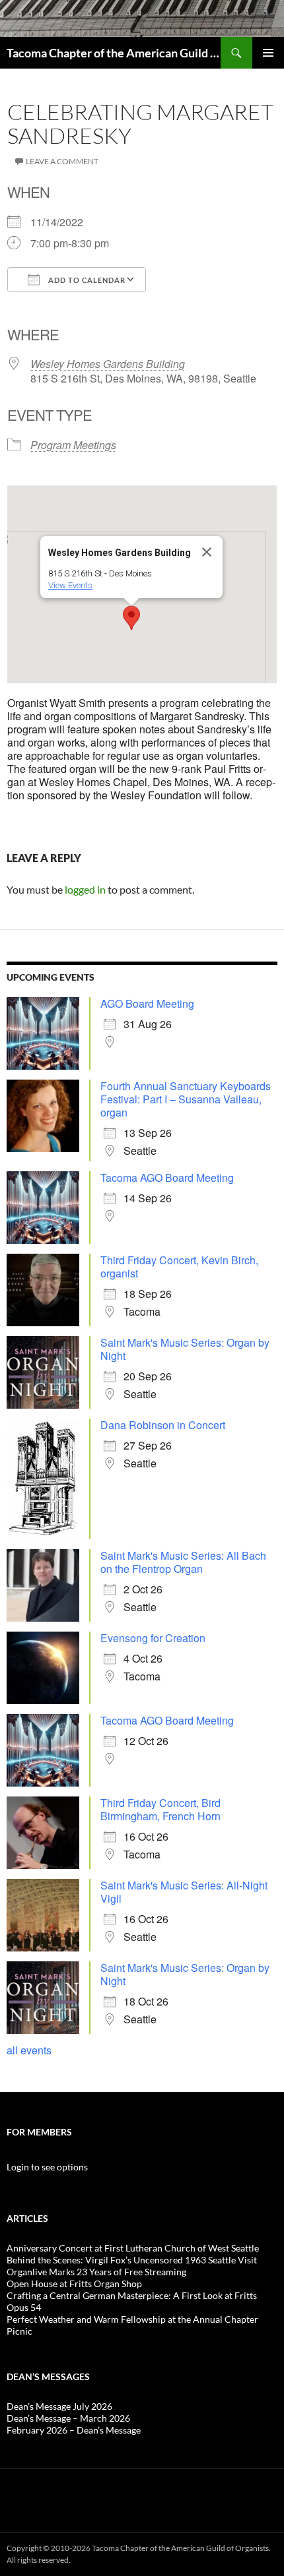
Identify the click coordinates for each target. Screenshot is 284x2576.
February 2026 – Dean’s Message (74, 2430)
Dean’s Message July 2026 (59, 2406)
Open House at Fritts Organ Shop (74, 2284)
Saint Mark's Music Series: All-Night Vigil (184, 1892)
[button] (131, 618)
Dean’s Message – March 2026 (68, 2418)
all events (29, 2050)
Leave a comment (62, 161)
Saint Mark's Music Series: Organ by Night (185, 1349)
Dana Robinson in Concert (163, 1425)
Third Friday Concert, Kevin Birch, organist (179, 1267)
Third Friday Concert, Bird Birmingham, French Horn (160, 1809)
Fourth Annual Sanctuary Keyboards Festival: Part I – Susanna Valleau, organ (186, 1099)
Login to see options (47, 2167)
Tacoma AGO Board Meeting (167, 1178)
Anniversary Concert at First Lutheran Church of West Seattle (133, 2248)
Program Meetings (73, 445)
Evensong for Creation (153, 1638)
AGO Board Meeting (147, 1003)
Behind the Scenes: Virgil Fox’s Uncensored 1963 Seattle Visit (132, 2260)
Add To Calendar (86, 280)
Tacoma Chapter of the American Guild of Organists (114, 53)
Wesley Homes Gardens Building (108, 364)
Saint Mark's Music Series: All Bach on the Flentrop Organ (183, 1562)
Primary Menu (268, 53)
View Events (70, 585)
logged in (85, 889)
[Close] (207, 552)
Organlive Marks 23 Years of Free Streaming (96, 2272)
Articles (27, 2218)
